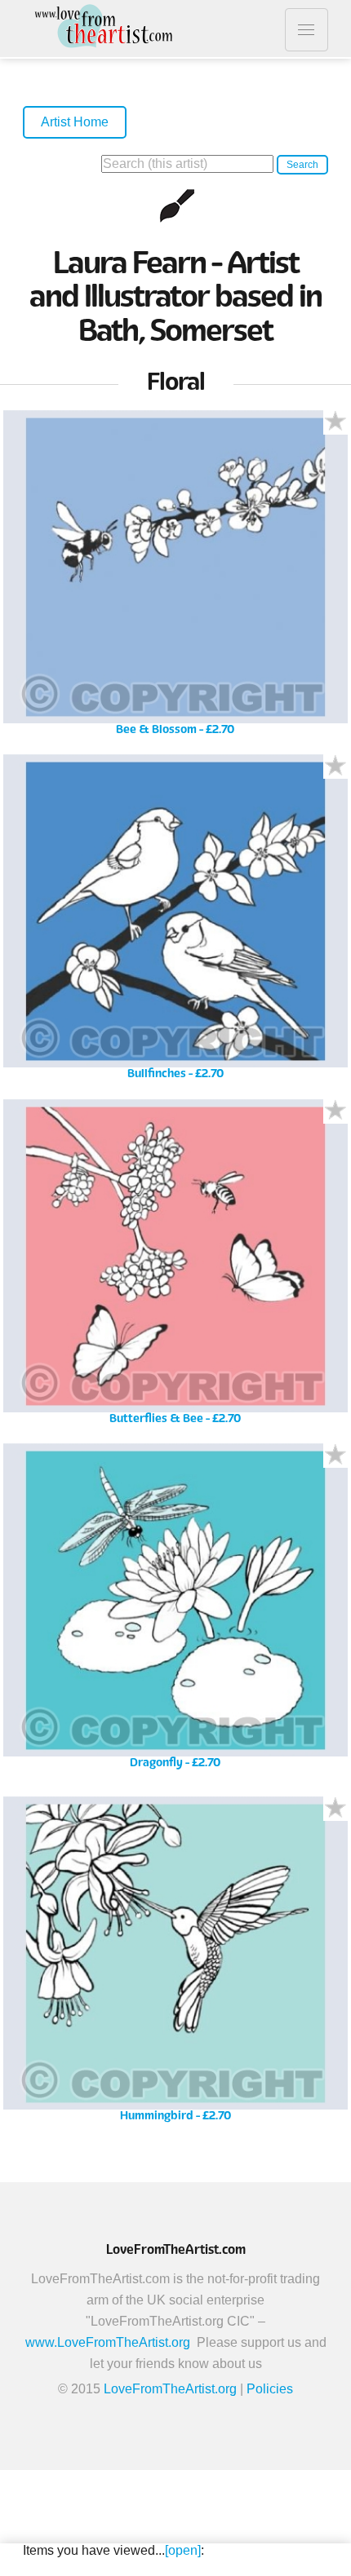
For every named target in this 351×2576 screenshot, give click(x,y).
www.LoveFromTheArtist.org (108, 2342)
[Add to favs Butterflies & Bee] (335, 1111)
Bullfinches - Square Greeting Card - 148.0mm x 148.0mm (175, 923)
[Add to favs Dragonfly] (335, 1456)
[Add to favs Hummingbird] (335, 1809)
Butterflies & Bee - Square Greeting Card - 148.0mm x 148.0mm (175, 1268)
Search (302, 165)
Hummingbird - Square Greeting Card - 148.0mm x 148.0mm (175, 1965)
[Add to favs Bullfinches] (335, 767)
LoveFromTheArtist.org (170, 2389)
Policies (270, 2389)
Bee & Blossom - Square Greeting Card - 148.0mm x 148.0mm (175, 579)
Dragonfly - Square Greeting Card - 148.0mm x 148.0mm (175, 1612)
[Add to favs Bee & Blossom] (335, 422)
